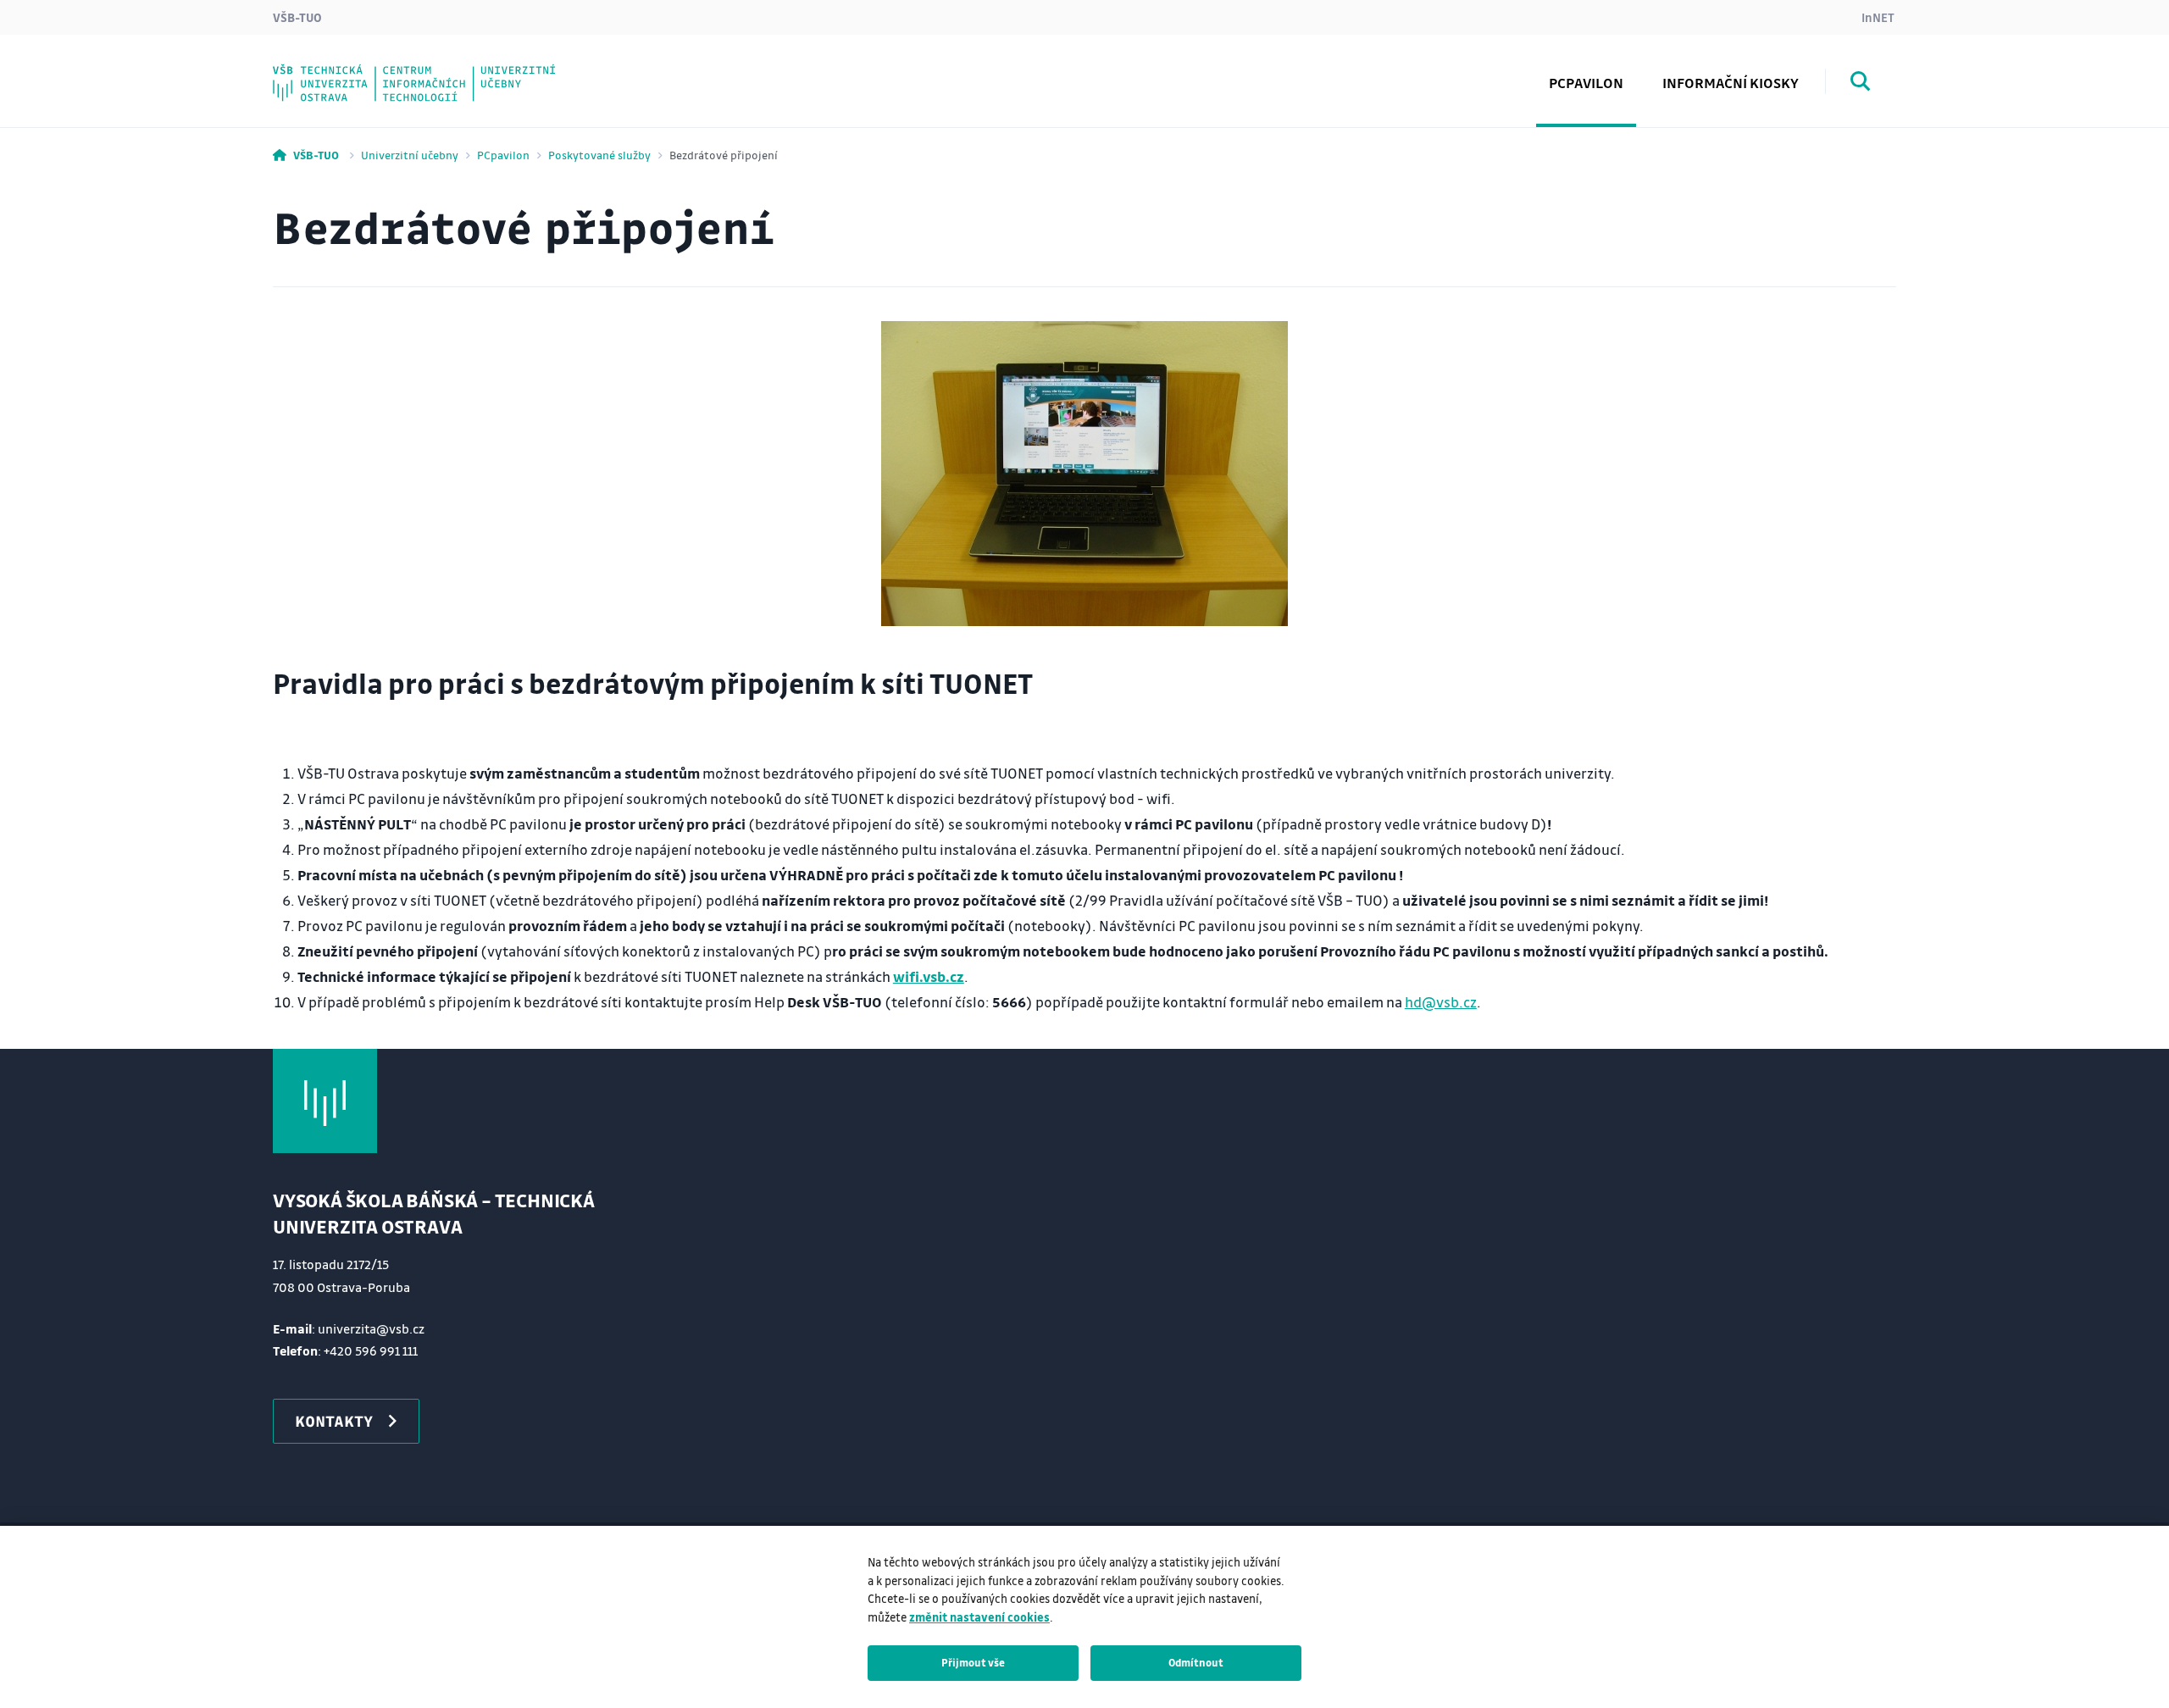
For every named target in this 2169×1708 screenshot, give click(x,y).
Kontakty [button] (334, 1421)
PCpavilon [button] (1586, 83)
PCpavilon (503, 155)
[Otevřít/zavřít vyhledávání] (1861, 84)
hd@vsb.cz (1441, 1002)
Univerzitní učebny (410, 155)
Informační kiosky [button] (1731, 83)
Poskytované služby (599, 155)
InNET (1878, 17)
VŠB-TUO (297, 17)
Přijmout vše (973, 1662)
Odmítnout (1196, 1662)
